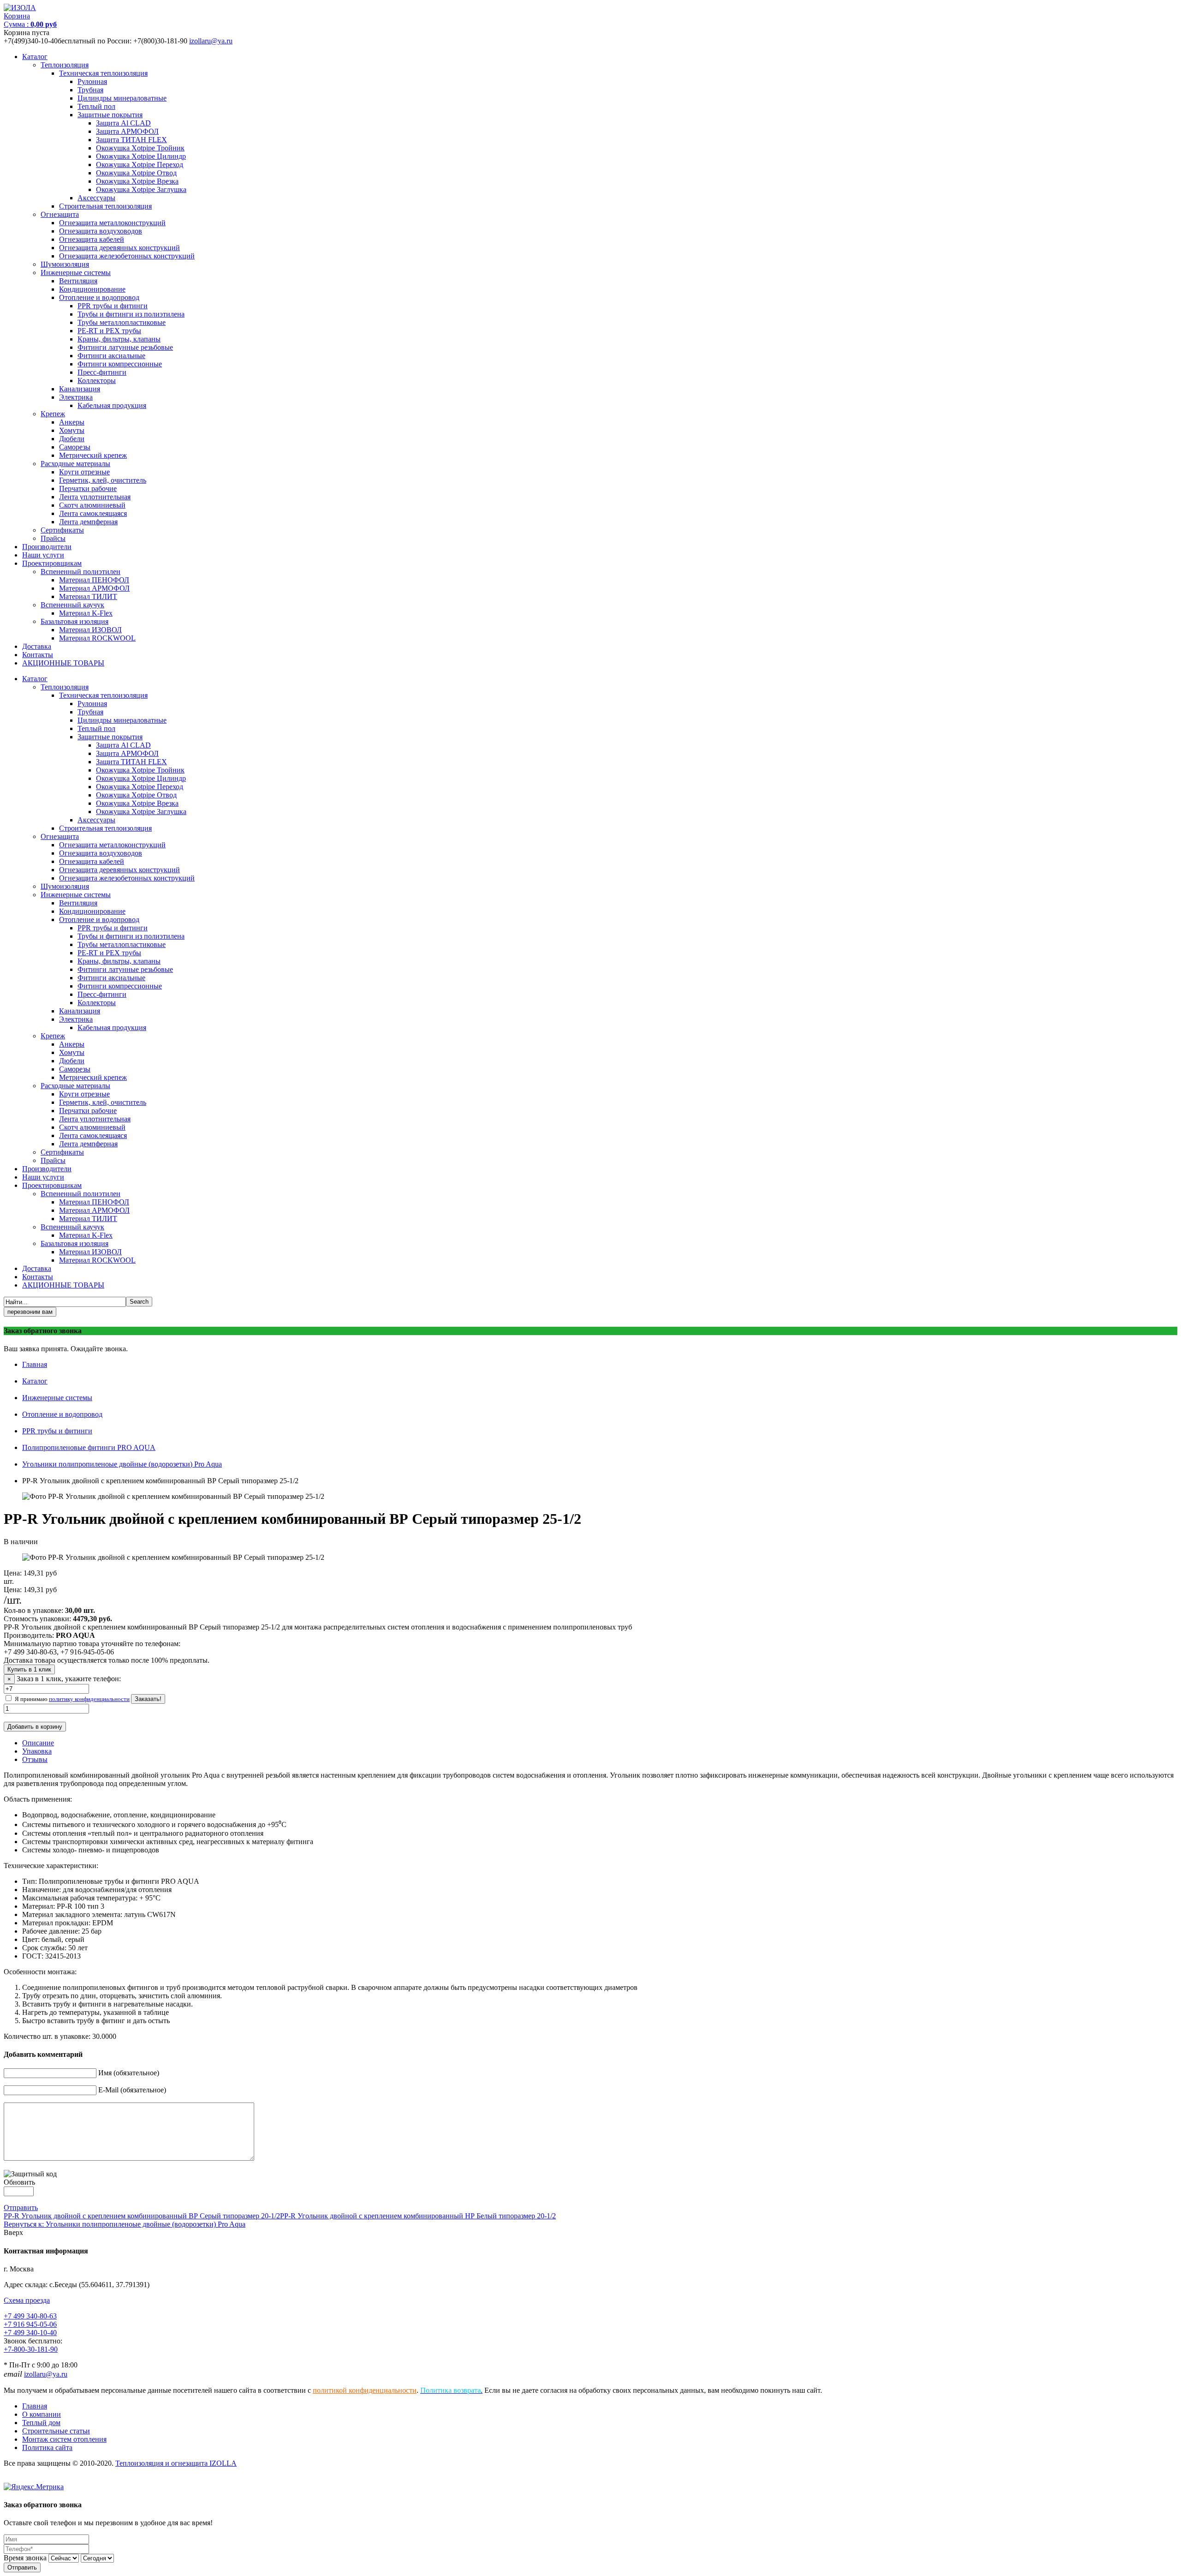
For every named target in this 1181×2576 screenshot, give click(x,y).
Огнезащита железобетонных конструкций (127, 256)
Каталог (35, 57)
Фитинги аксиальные (111, 356)
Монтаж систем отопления (64, 2439)
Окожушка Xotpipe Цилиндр (141, 156)
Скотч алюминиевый (92, 505)
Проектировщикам (52, 563)
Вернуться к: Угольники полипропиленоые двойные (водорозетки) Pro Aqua (125, 2224)
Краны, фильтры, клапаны (119, 339)
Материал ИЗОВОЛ (90, 630)
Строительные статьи (56, 2431)
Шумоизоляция (65, 264)
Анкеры (72, 422)
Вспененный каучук (72, 605)
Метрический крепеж (93, 455)
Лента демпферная (88, 522)
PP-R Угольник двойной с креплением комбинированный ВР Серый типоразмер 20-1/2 (142, 2216)
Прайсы (53, 538)
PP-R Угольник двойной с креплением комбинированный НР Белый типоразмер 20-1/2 (418, 2216)
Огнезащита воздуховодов (101, 231)
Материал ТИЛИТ (88, 596)
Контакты (38, 655)
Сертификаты (62, 530)
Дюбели (72, 439)
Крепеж (53, 414)
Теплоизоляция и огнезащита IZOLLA (176, 2463)
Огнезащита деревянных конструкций (119, 248)
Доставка (37, 646)
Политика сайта (47, 2447)
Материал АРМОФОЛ (94, 588)
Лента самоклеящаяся (93, 513)
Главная (35, 1364)
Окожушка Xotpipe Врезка (137, 181)
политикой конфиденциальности (365, 2390)
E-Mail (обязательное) (132, 2090)
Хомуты (72, 430)
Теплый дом (41, 2423)
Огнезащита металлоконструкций (112, 223)
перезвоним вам (30, 1312)
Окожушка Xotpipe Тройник (140, 148)
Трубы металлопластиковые (122, 322)
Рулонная (92, 81)
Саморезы (75, 447)
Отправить (21, 2208)
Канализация (80, 389)
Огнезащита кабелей (92, 239)
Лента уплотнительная (95, 497)
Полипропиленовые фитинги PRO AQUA (89, 1447)
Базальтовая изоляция (75, 621)
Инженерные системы (76, 273)
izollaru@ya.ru (211, 41)
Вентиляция (78, 281)
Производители (47, 547)
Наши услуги (43, 555)
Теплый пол (96, 106)
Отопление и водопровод (99, 297)
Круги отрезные (84, 472)
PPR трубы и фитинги (113, 306)
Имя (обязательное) (129, 2073)
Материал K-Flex (86, 613)
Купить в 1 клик (29, 1669)
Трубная (90, 90)
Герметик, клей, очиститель (103, 480)
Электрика (76, 397)
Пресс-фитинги (102, 372)
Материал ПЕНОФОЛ (94, 580)
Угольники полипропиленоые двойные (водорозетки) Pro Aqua (122, 1464)
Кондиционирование (92, 289)
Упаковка (37, 1751)
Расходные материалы (75, 464)
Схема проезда (27, 2300)
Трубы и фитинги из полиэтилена (131, 314)
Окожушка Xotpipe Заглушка (141, 189)
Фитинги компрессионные (120, 364)
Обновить (19, 2182)
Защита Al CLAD (123, 123)
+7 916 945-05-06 (30, 2324)
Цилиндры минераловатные (122, 98)
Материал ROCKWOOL (97, 638)
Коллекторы (97, 380)
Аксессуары (96, 198)
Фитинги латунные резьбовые (125, 347)
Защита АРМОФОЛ (127, 131)
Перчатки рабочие (88, 488)
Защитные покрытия (110, 115)
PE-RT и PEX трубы (109, 331)
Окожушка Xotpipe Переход (140, 165)
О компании (42, 2414)
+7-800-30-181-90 (31, 2349)
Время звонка (25, 2558)
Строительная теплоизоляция (105, 206)
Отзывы (35, 1759)
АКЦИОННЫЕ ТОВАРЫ (63, 663)
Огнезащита (60, 214)
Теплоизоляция (65, 65)
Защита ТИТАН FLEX (131, 140)
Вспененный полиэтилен (81, 572)
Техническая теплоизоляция (103, 73)
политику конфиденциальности (89, 1699)
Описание (38, 1743)
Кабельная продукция (112, 405)
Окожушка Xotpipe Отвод (136, 173)
